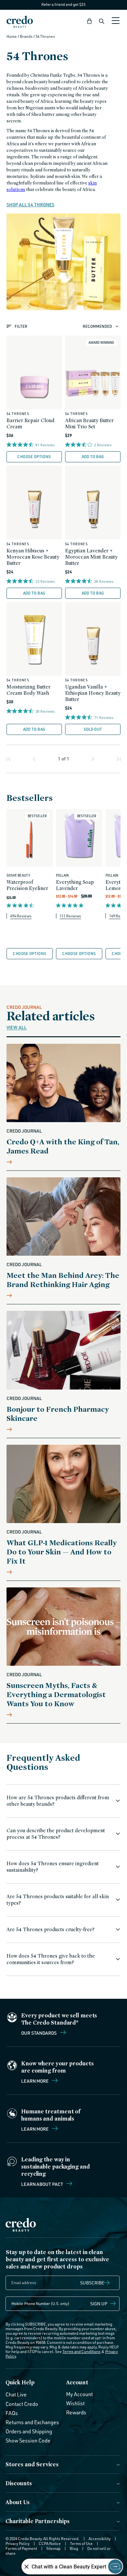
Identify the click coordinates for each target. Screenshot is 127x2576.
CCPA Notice (50, 2544)
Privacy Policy (18, 2544)
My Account (79, 2394)
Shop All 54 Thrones (30, 205)
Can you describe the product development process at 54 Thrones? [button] (56, 1834)
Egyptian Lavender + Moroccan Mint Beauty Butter (91, 557)
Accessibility (100, 2539)
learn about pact (42, 2184)
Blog (74, 2548)
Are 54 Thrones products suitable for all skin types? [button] (58, 1900)
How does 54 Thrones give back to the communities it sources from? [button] (51, 1959)
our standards (39, 2033)
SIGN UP (99, 2304)
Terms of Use (81, 2544)
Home (12, 36)
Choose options (34, 457)
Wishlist (75, 2403)
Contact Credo (22, 2404)
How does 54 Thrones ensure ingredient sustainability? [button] (53, 1867)
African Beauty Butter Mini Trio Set (89, 423)
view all (17, 1027)
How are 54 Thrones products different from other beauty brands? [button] (58, 1801)
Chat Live (16, 2394)
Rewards (76, 2412)
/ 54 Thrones (44, 36)
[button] (90, 21)
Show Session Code (28, 2441)
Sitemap (53, 2548)
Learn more (35, 2081)
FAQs (12, 2413)
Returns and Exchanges (32, 2422)
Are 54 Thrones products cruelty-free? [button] (50, 1929)
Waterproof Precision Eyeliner (27, 885)
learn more (35, 2129)
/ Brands (25, 36)
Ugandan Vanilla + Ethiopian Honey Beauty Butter (93, 693)
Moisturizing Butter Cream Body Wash (28, 690)
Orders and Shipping (29, 2431)
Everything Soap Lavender (75, 885)
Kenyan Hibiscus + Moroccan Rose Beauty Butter (33, 557)
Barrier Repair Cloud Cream (30, 423)
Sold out (93, 729)
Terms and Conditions (82, 2352)
